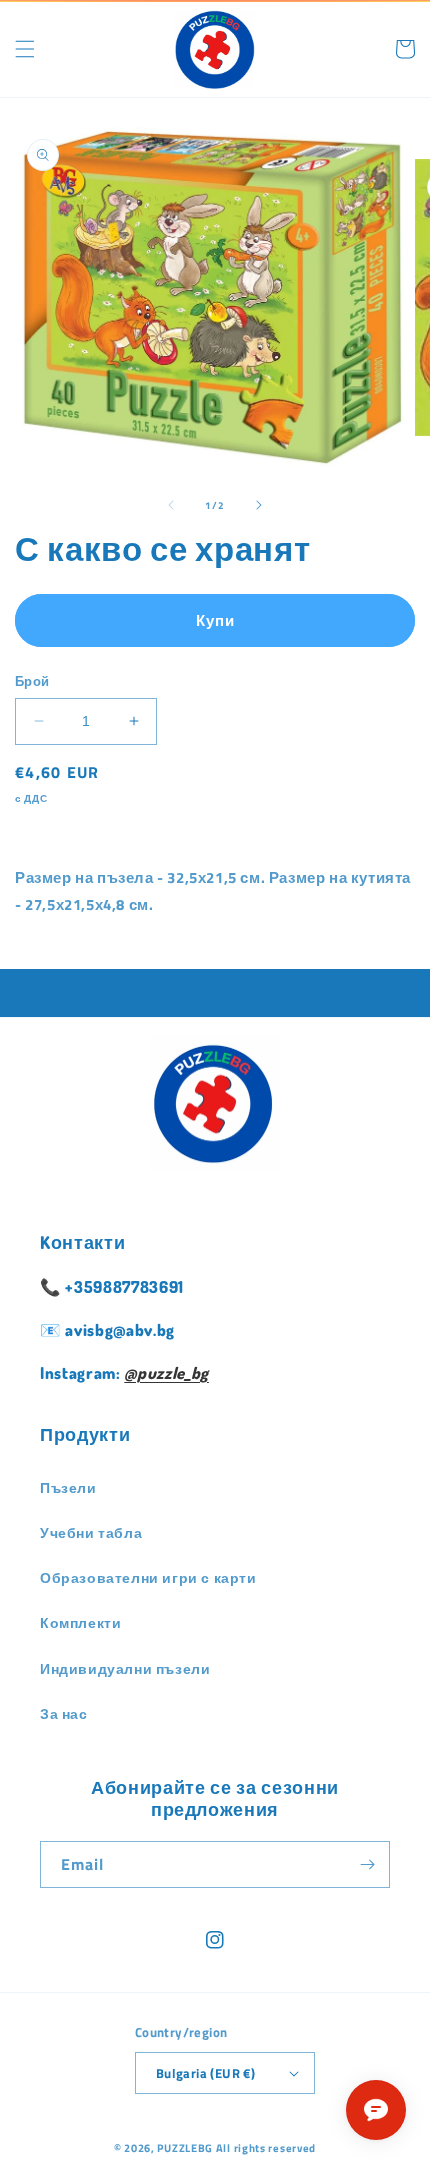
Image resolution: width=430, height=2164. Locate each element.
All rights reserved (266, 2148)
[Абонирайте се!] (367, 1864)
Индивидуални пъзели (125, 1668)
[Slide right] (259, 505)
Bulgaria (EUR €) (205, 2073)
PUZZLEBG (185, 2148)
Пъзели (68, 1487)
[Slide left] (171, 505)
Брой (32, 681)
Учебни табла (91, 1532)
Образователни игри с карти (148, 1577)
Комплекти (80, 1622)
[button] (25, 49)
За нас (64, 1713)
